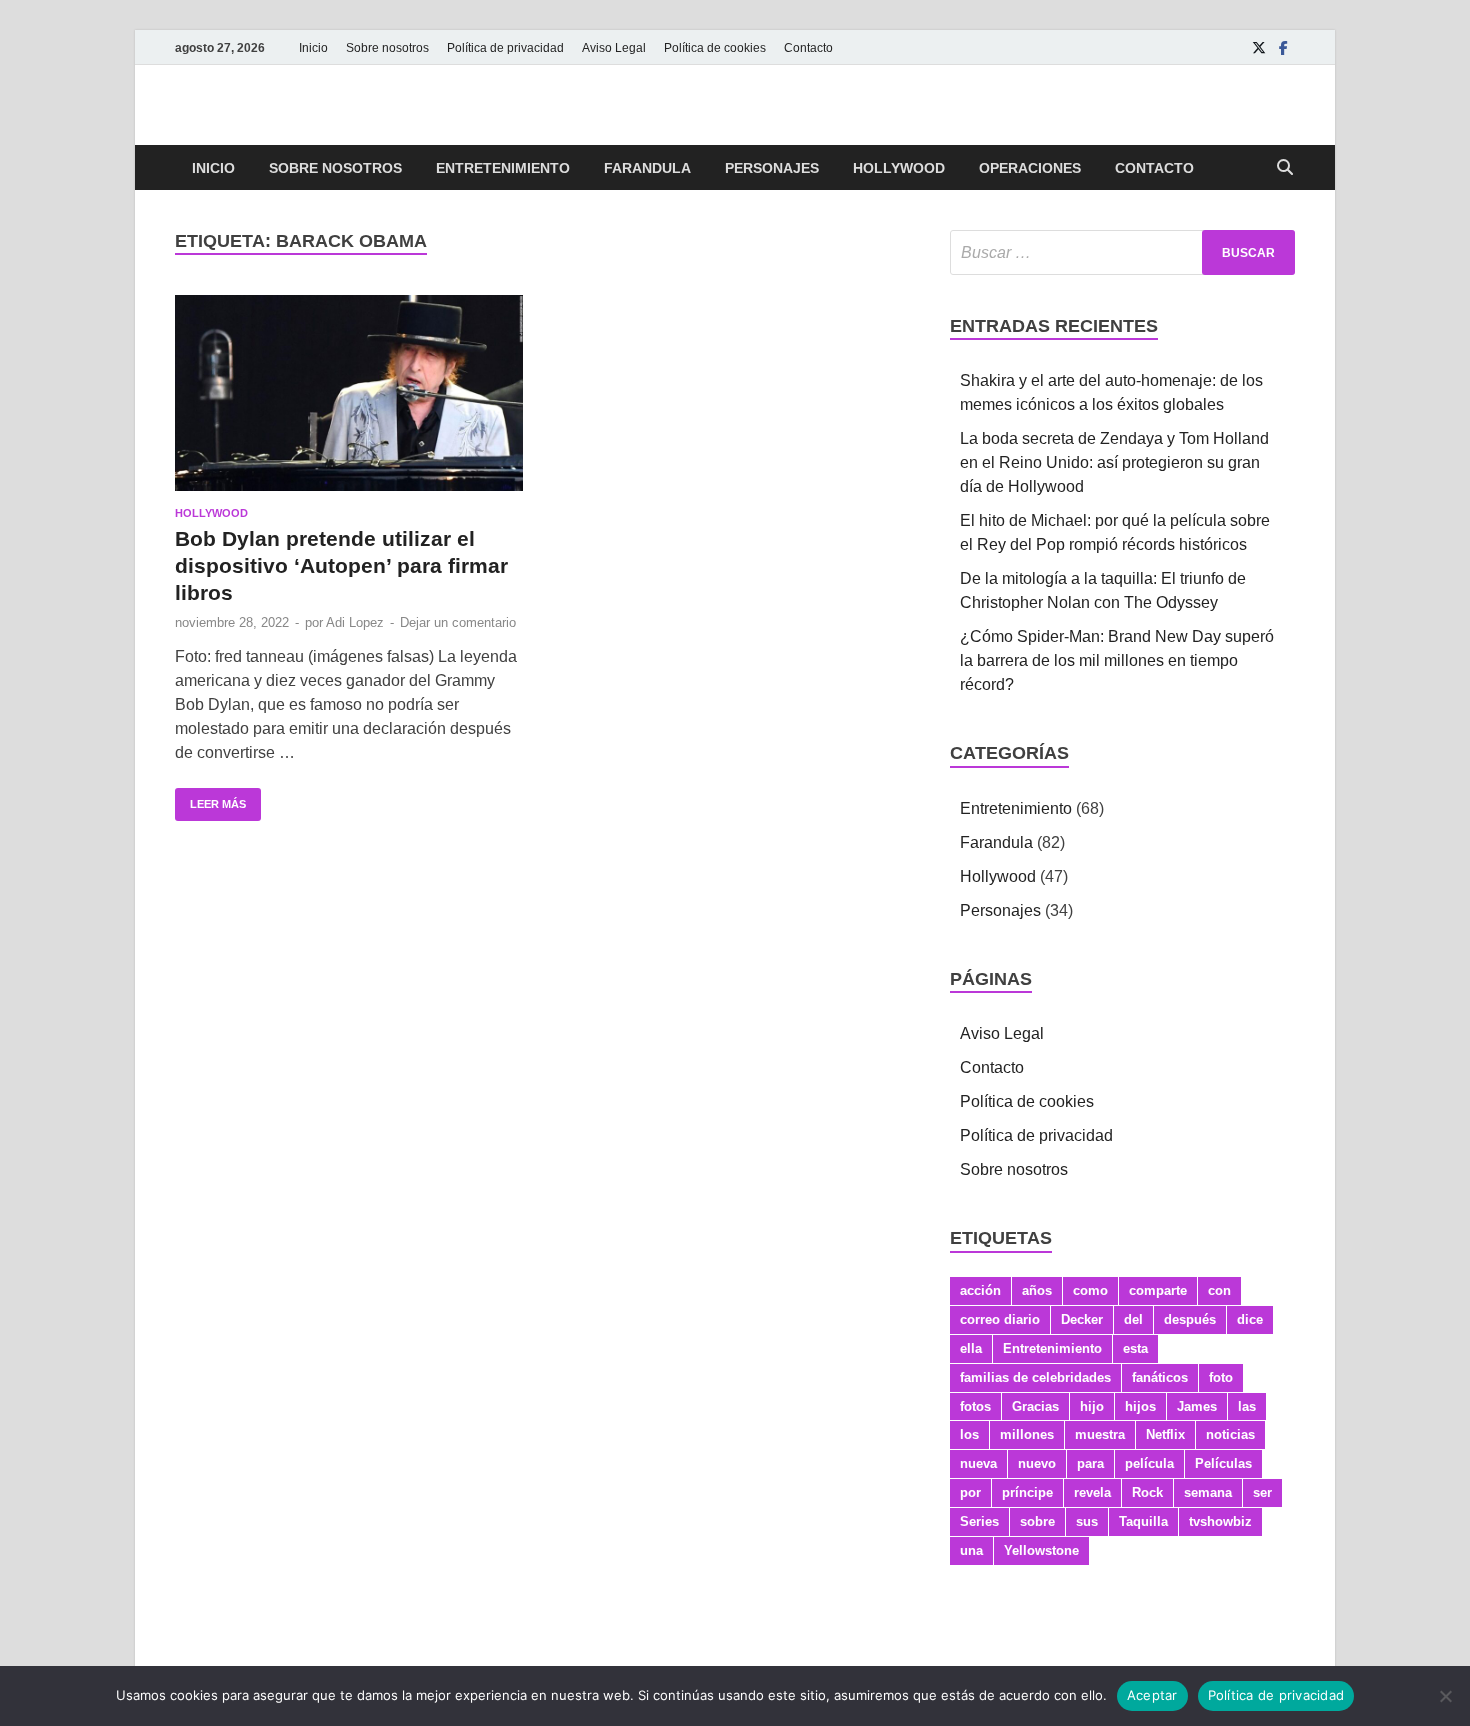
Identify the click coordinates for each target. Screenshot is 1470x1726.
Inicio (313, 48)
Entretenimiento (503, 168)
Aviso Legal (614, 48)
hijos (1140, 1406)
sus (1087, 1521)
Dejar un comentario (458, 622)
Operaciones (1030, 168)
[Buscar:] (1122, 252)
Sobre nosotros (387, 48)
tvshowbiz (1220, 1521)
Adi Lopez (355, 622)
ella (971, 1348)
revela (1092, 1492)
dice (1250, 1319)
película (1149, 1463)
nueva (978, 1463)
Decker (1082, 1319)
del (1133, 1319)
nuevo (1037, 1463)
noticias (1230, 1434)
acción (980, 1290)
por (970, 1492)
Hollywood (899, 168)
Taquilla (1143, 1521)
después (1190, 1319)
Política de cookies (715, 48)
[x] (1259, 47)
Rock (1147, 1492)
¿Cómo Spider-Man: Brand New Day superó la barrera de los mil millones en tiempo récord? (1117, 660)
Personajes (772, 168)
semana (1208, 1492)
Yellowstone (1041, 1550)
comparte (1158, 1290)
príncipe (1027, 1492)
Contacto (808, 48)
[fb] (1283, 47)
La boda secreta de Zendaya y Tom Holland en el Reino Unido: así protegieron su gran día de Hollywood (1114, 462)
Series (979, 1521)
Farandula (647, 168)
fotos (975, 1406)
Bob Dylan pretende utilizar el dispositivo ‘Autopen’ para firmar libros (341, 566)
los (969, 1434)
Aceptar (1152, 1695)
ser (1262, 1492)
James (1197, 1406)
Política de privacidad (505, 48)
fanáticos (1160, 1377)
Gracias (1035, 1406)
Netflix (1165, 1434)
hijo (1092, 1406)
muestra (1100, 1434)
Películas (1223, 1463)
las (1247, 1406)
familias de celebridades (1035, 1377)
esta (1135, 1348)
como (1090, 1290)
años (1037, 1290)
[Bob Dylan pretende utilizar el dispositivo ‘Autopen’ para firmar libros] (349, 393)
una (971, 1550)
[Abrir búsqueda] (1285, 168)
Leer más (210, 799)
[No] (1445, 1696)
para (1090, 1463)
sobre (1037, 1521)
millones (1027, 1434)
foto (1221, 1377)
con (1219, 1290)
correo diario (1000, 1319)
